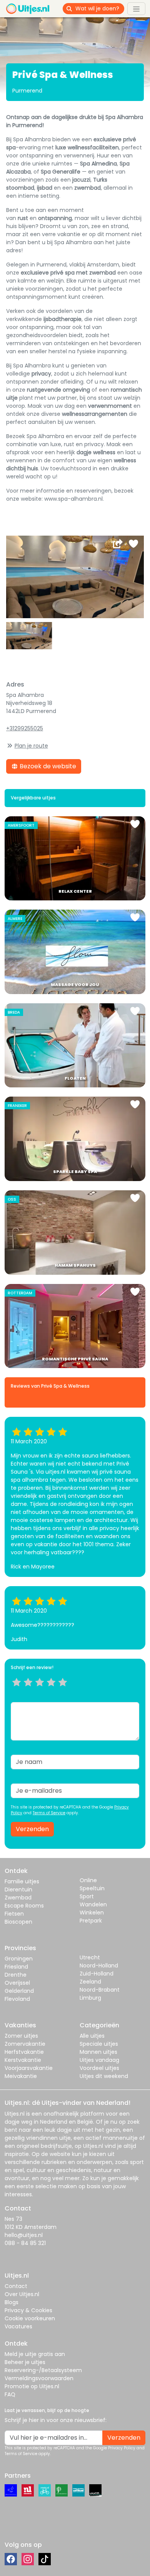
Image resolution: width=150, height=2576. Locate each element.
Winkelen (92, 1913)
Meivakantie (21, 2076)
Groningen (19, 1959)
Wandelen (93, 1904)
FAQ (10, 2394)
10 (65, 1692)
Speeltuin (92, 1888)
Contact (16, 2286)
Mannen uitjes (98, 2052)
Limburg (90, 1998)
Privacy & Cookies (28, 2310)
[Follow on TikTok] (45, 2559)
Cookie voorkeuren (30, 2318)
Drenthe (16, 1975)
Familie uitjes (22, 1881)
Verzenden (32, 1829)
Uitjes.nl (15, 2114)
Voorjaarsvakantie (29, 2068)
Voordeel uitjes (99, 2068)
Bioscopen (18, 1922)
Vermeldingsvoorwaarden (39, 2378)
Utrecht (90, 1957)
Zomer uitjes (21, 2036)
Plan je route (31, 746)
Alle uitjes (92, 2036)
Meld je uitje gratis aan (35, 2354)
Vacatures (18, 2326)
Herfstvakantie (24, 2052)
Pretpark (91, 1921)
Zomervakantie (25, 2044)
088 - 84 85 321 (25, 2243)
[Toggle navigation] (136, 8)
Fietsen (14, 1914)
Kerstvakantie (23, 2060)
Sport (87, 1896)
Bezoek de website (47, 766)
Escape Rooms (24, 1906)
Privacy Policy (122, 2448)
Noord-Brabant (100, 1990)
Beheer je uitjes (25, 2362)
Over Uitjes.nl (22, 2294)
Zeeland (90, 1982)
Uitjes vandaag (99, 2060)
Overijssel (17, 1983)
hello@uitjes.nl (24, 2235)
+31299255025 (25, 728)
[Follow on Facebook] (11, 2559)
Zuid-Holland (97, 1974)
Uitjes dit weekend (104, 2076)
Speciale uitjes (99, 2044)
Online (88, 1880)
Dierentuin (18, 1889)
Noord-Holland (99, 1966)
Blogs (12, 2302)
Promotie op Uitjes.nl (32, 2386)
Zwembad (18, 1898)
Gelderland (19, 1991)
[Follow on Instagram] (28, 2559)
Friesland (16, 1967)
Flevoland (17, 1999)
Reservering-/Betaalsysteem (43, 2370)
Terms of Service (49, 1813)
